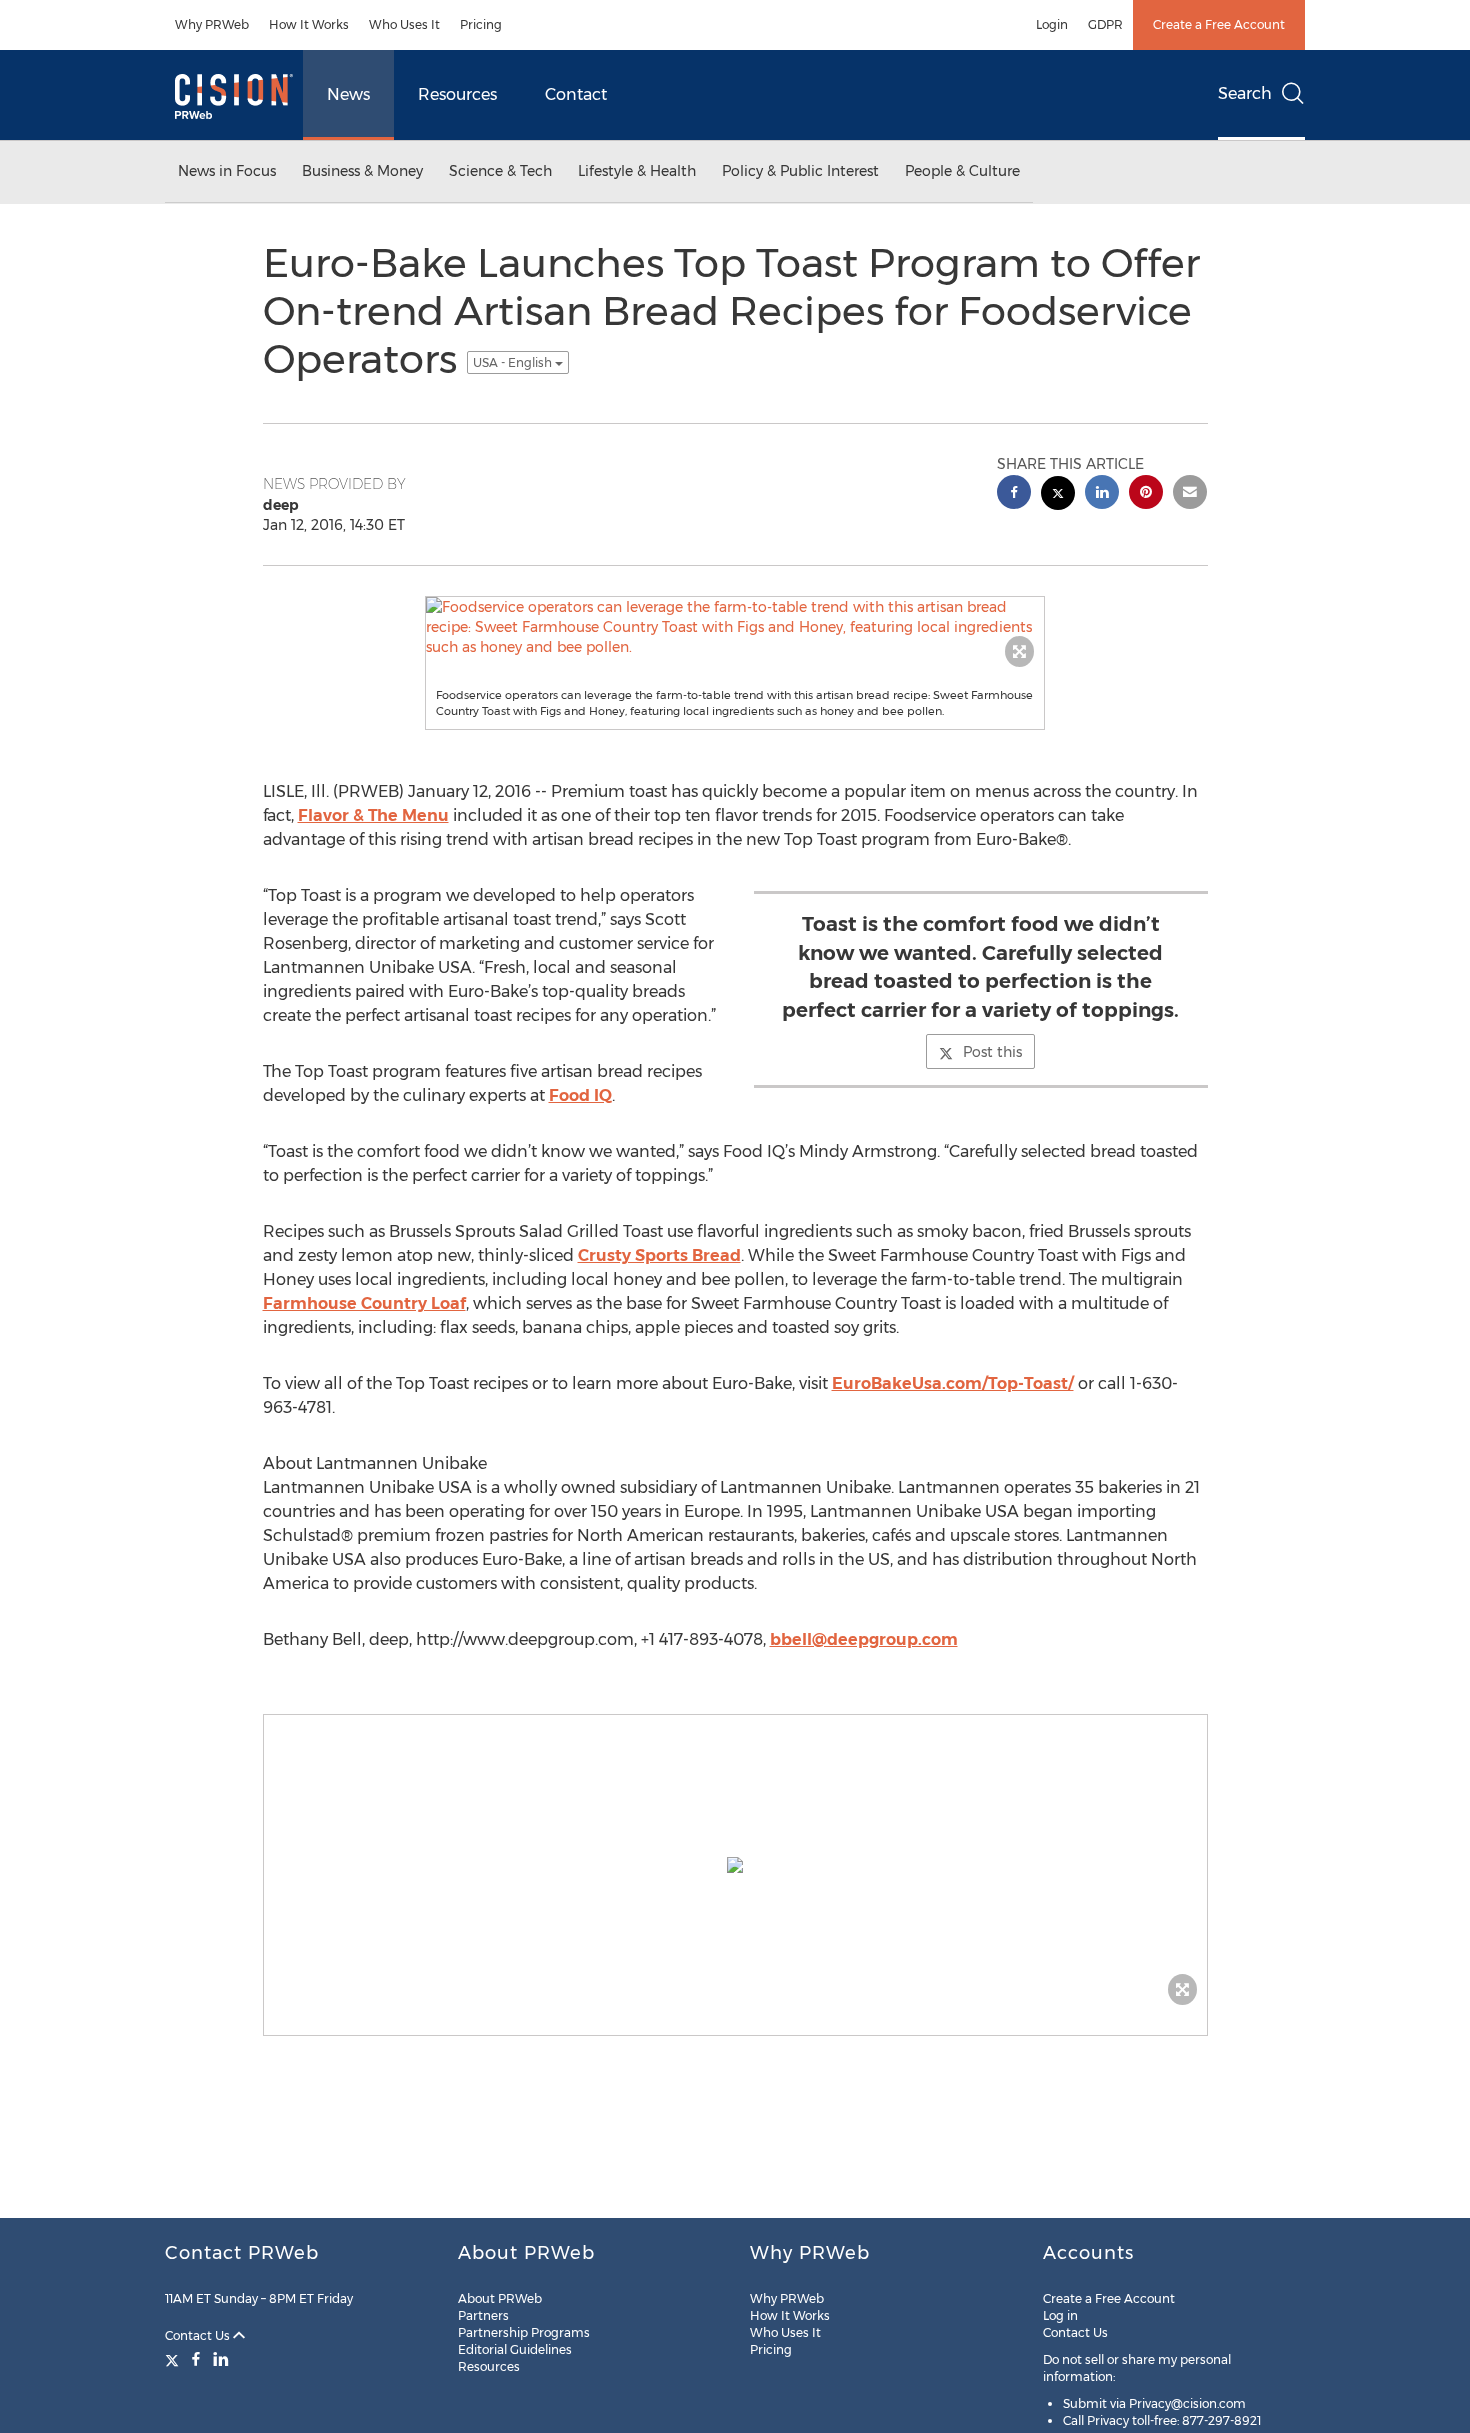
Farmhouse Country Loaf (364, 1303)
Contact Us (199, 2335)
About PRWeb (500, 2298)
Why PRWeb (212, 24)
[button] (735, 627)
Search (1245, 93)
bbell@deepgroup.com (864, 1639)
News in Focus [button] (227, 171)
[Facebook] (196, 2359)
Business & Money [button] (362, 171)
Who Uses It (404, 24)
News (348, 94)
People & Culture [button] (962, 171)
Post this (992, 1052)
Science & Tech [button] (500, 171)
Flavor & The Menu (373, 815)
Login (1052, 24)
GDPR (1105, 24)
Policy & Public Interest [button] (800, 171)
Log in (1060, 2315)
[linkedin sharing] (1102, 494)
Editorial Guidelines (515, 2349)
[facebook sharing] (1014, 494)
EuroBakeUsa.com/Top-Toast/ (953, 1383)
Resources (457, 94)
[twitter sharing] (1058, 495)
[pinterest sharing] (1146, 494)
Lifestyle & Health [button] (637, 171)
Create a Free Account (1219, 24)
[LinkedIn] (221, 2359)
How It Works (309, 24)
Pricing (481, 24)
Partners (483, 2315)
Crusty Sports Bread (659, 1255)
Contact (576, 94)
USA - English (514, 362)
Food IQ (580, 1095)
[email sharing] (1190, 494)
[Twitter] (174, 2359)
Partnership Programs (524, 2332)
